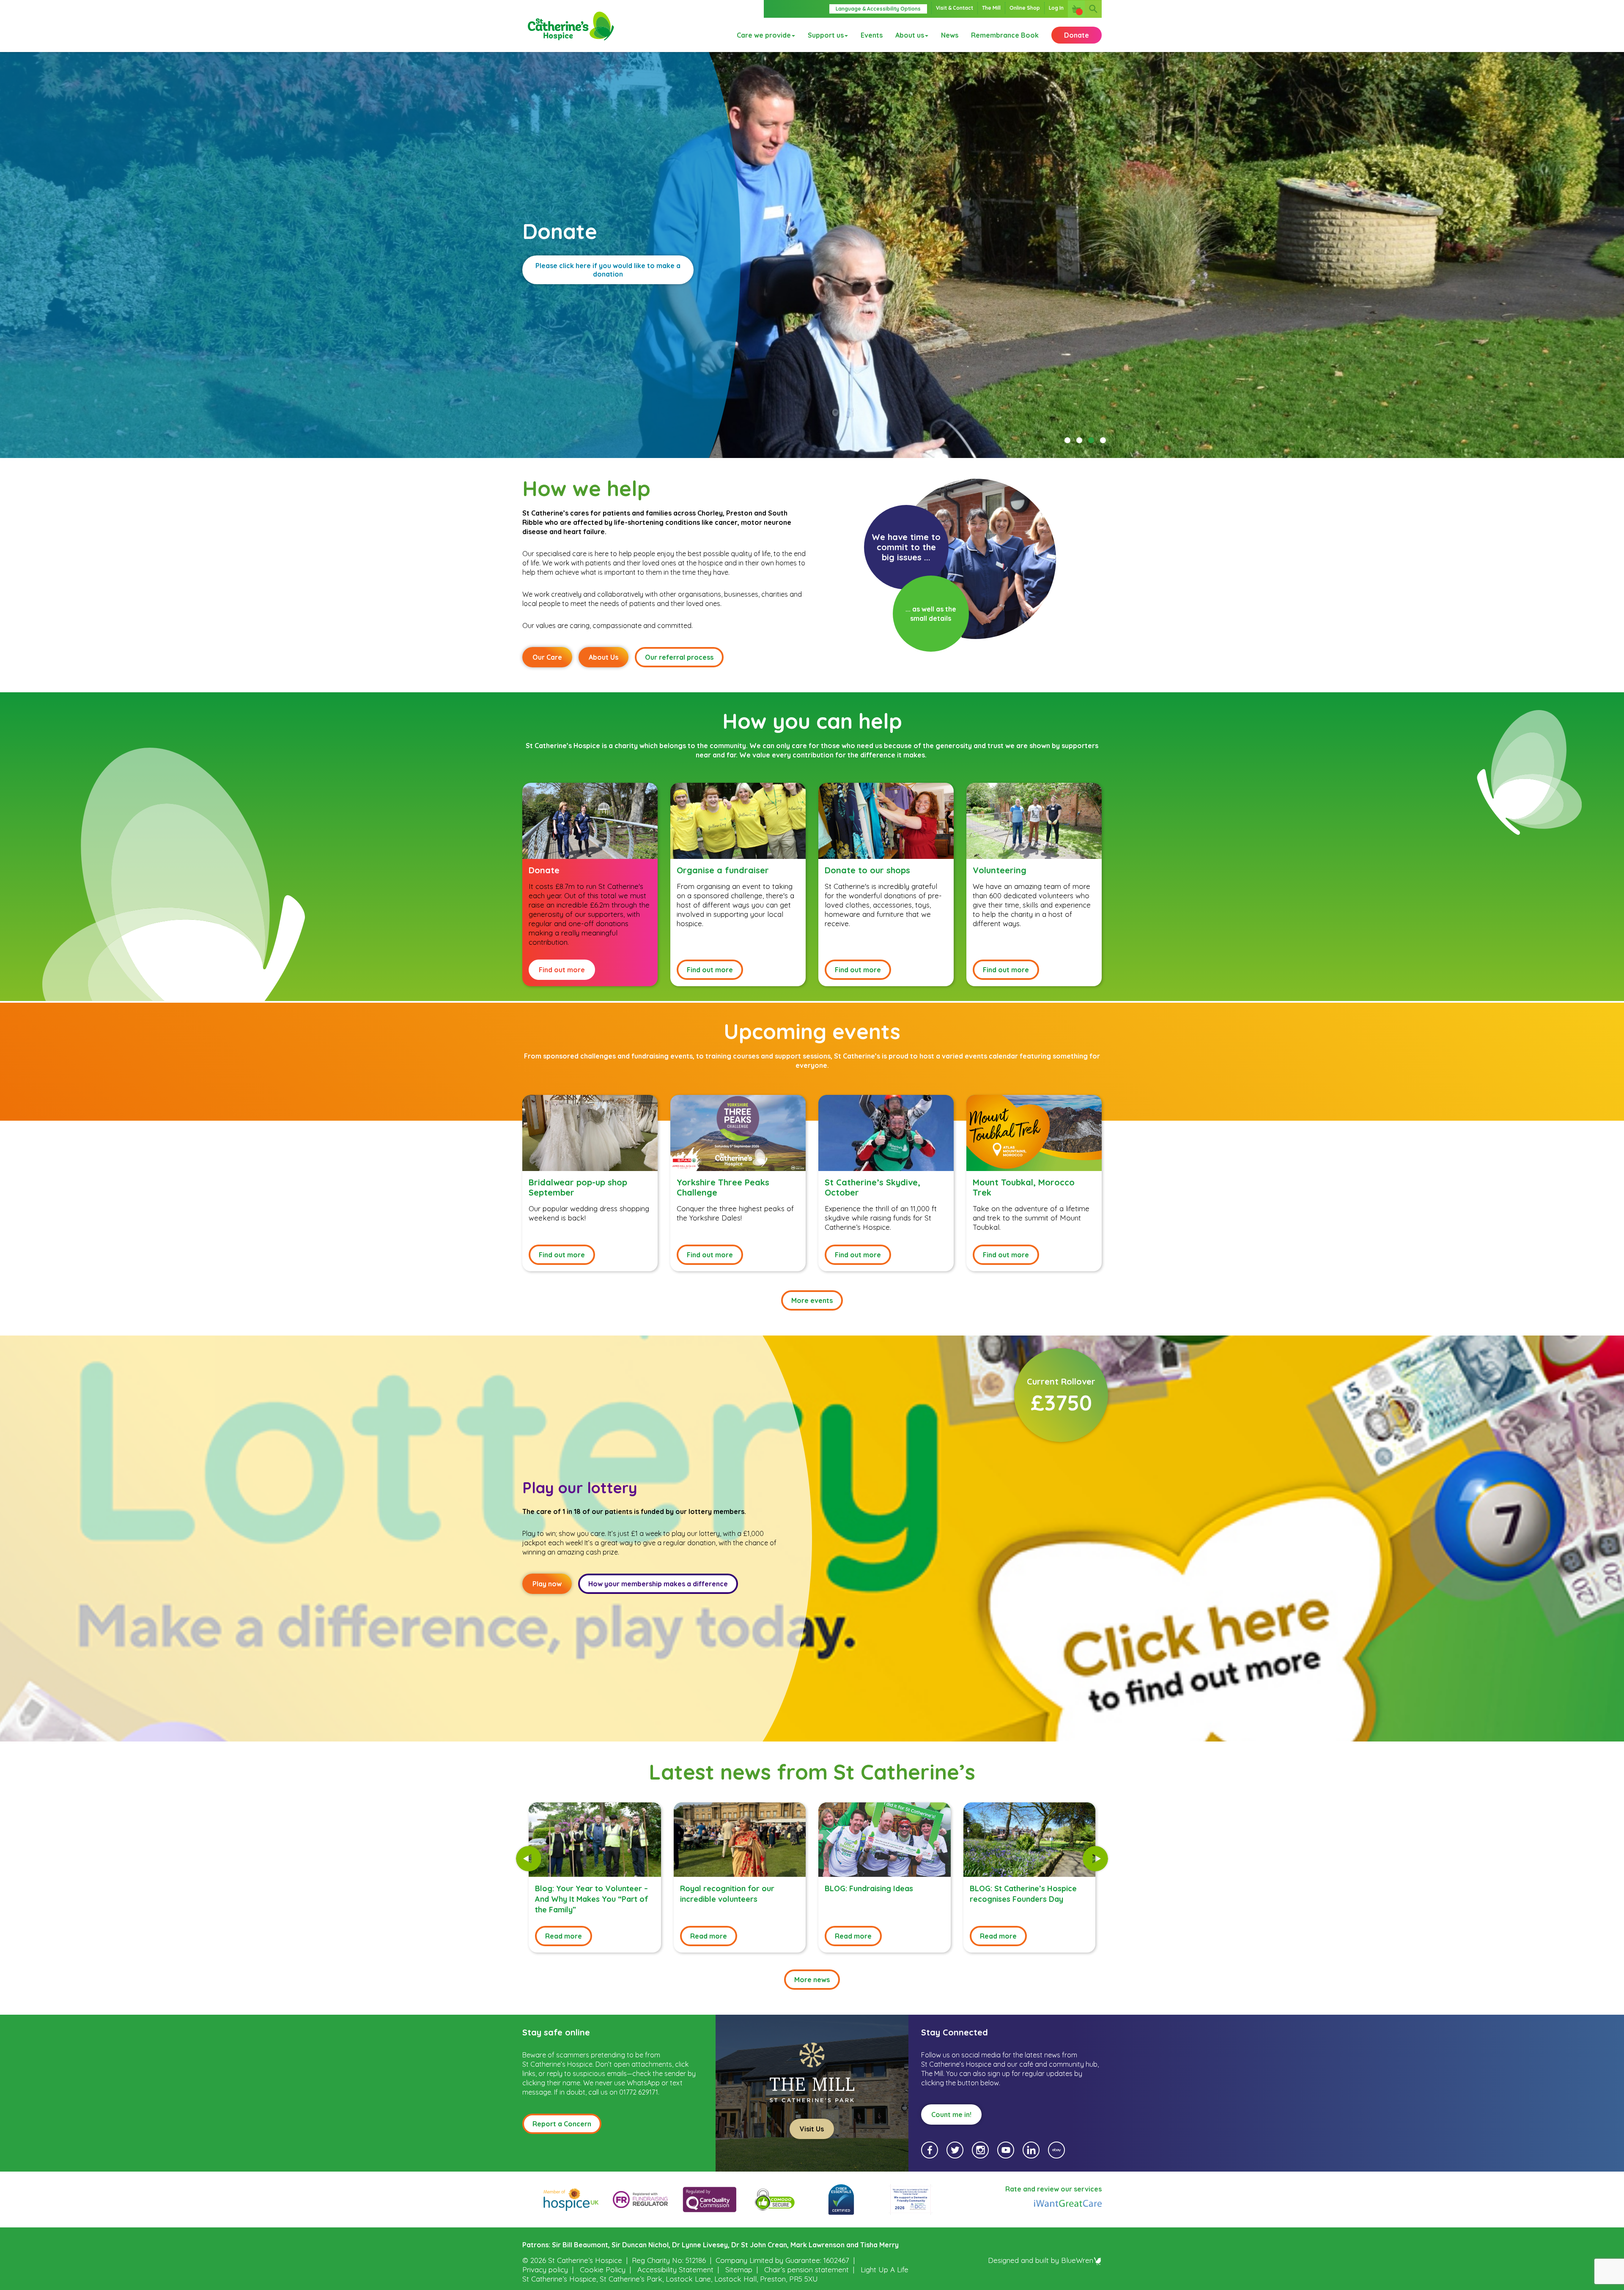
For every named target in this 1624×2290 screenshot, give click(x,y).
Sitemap (739, 2269)
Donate (1077, 35)
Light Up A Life (885, 2269)
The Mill (991, 8)
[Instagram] (980, 2150)
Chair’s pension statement (807, 2269)
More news (812, 1980)
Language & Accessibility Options (878, 9)
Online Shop (1025, 8)
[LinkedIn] (1031, 2150)
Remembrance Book (1005, 35)
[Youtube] (1006, 2150)
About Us (604, 657)
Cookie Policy (603, 2269)
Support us (826, 35)
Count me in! (951, 2114)
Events (872, 35)
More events (812, 1300)
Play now (547, 1584)
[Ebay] (1056, 2150)
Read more (564, 1936)
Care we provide (764, 35)
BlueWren (1077, 2260)
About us (910, 35)
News (950, 35)
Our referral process (679, 657)
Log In (1056, 8)
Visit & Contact (955, 8)
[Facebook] (930, 2150)
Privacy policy (545, 2269)
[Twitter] (955, 2150)
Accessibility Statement (675, 2269)
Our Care (547, 657)
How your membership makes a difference (658, 1584)
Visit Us (812, 2129)
